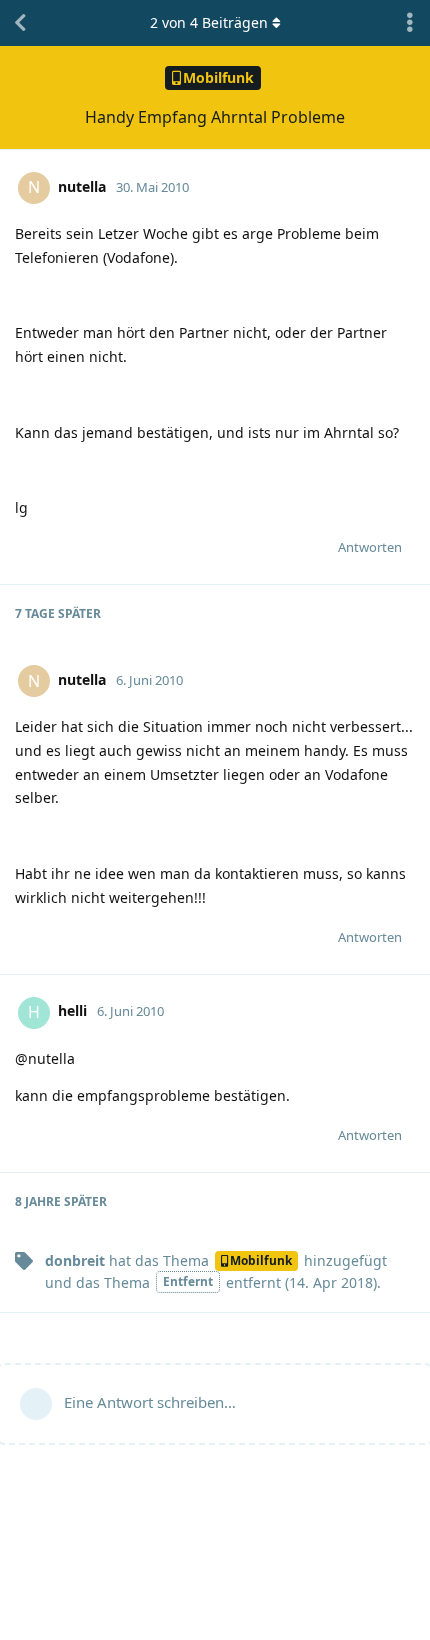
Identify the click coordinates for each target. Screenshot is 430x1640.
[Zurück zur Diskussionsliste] (20, 23)
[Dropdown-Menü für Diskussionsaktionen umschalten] (410, 23)
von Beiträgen (209, 22)
